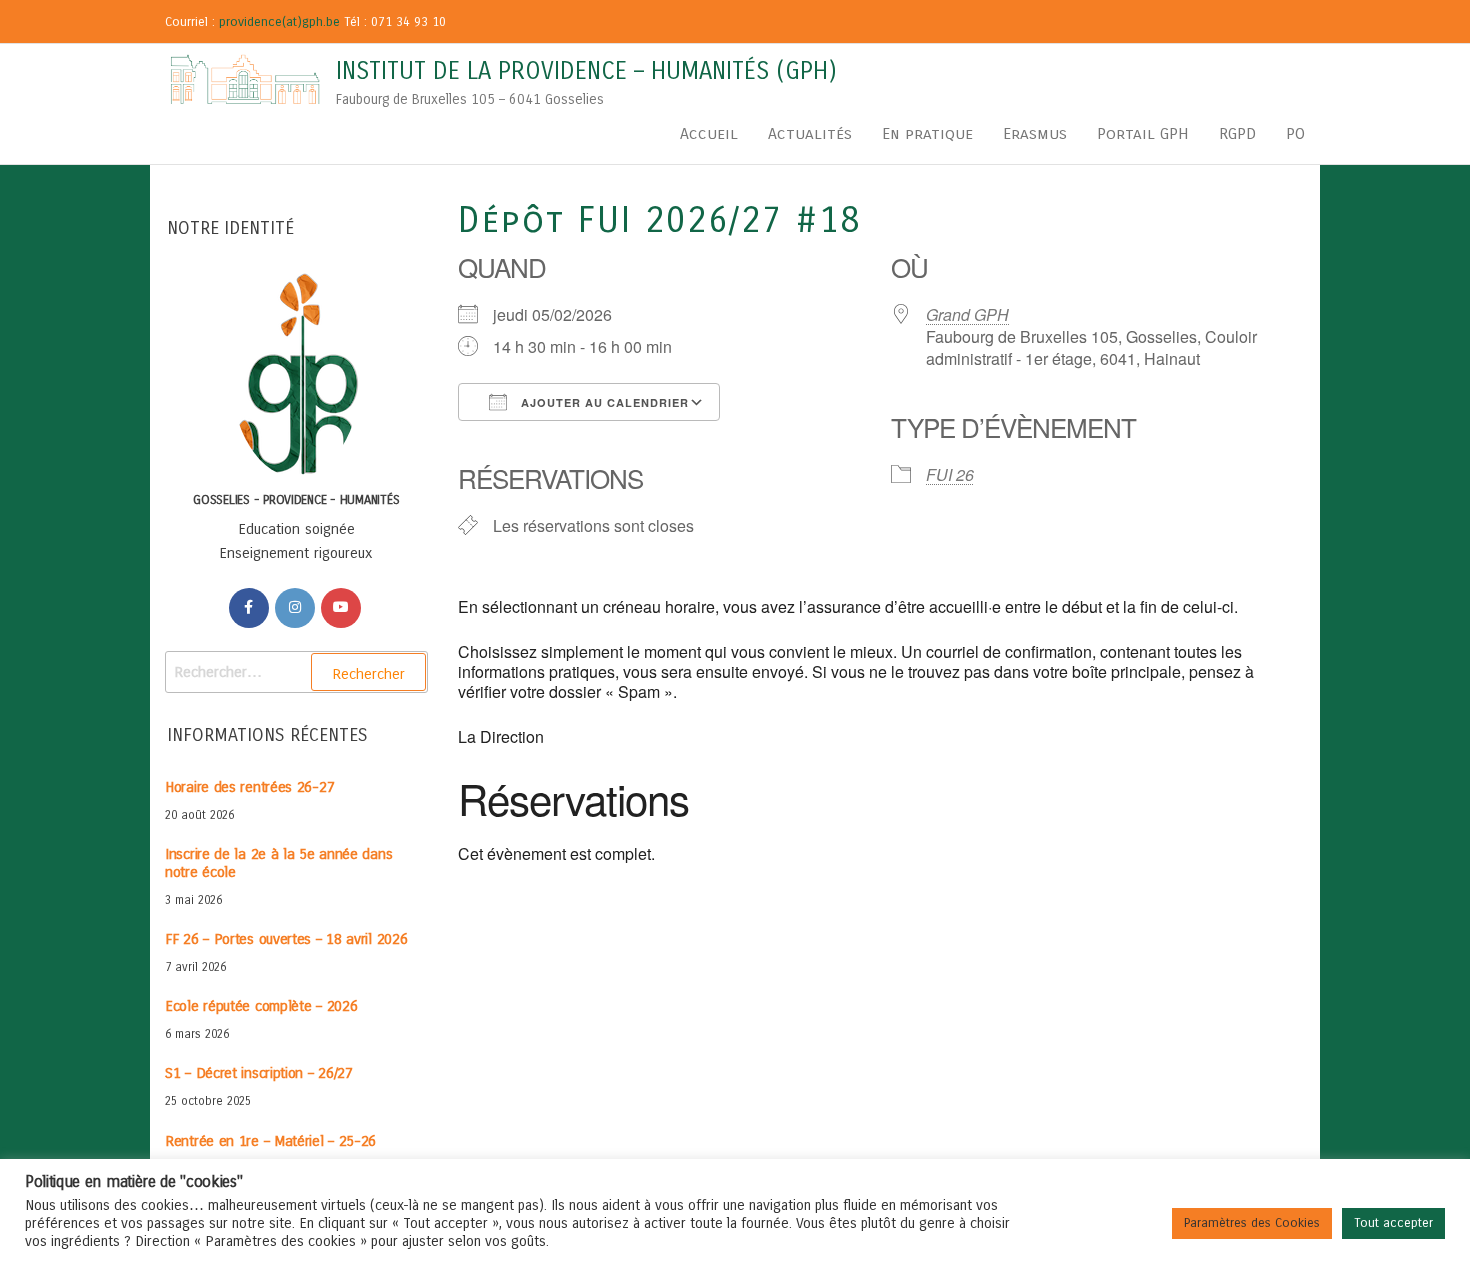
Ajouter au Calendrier (603, 402)
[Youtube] (341, 608)
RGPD (1237, 133)
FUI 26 (950, 474)
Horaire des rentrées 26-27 (249, 787)
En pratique (927, 133)
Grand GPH (967, 314)
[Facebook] (249, 608)
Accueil (709, 133)
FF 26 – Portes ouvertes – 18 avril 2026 (286, 939)
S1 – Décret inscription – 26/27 (259, 1073)
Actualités (810, 133)
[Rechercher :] (296, 672)
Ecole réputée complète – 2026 (261, 1006)
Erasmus (1035, 133)
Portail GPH (1143, 133)
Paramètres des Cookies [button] (1252, 1223)
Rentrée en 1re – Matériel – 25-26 (270, 1141)
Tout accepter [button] (1393, 1223)
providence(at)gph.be (279, 22)
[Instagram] (295, 608)
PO (1295, 133)
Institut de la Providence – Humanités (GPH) (586, 71)
